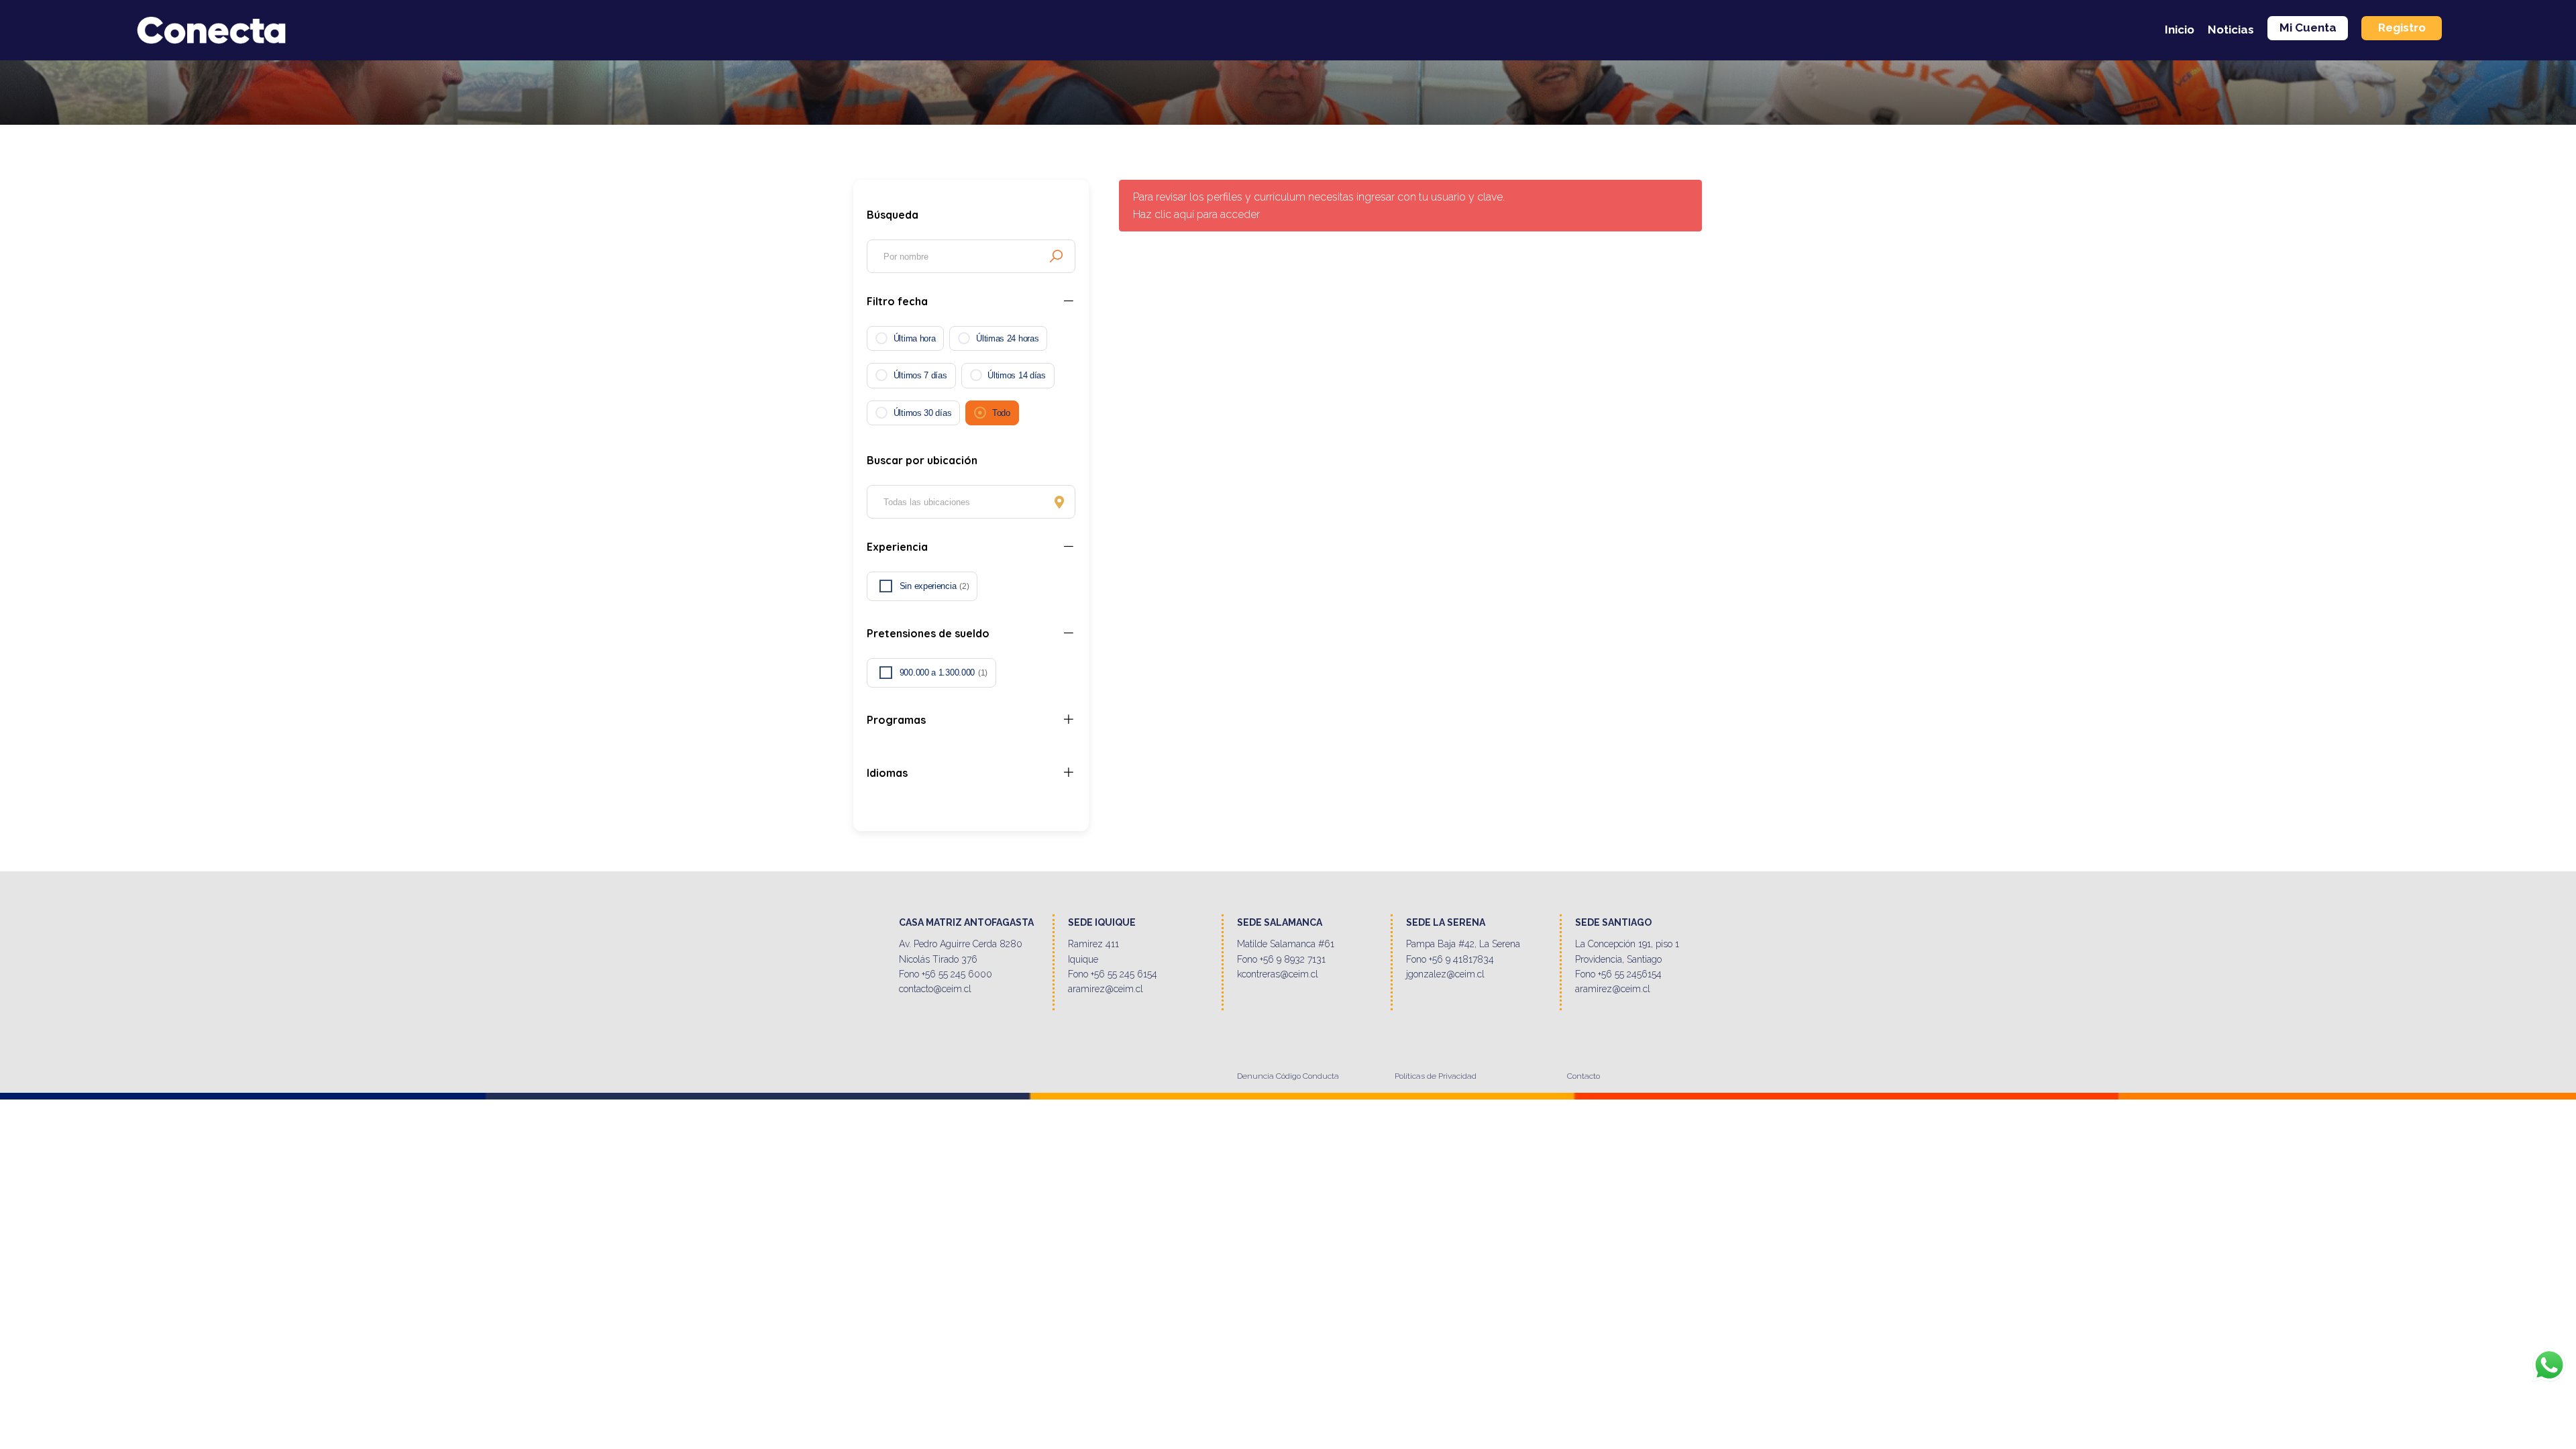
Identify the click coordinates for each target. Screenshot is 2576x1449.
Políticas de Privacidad (1436, 1076)
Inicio (2180, 30)
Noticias (2231, 30)
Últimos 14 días (1017, 375)
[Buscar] (1056, 256)
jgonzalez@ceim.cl (1445, 974)
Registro (2402, 28)
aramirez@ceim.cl (1106, 989)
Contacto (1584, 1076)
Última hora (915, 338)
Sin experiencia (934, 586)
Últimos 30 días (923, 413)
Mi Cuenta (2308, 28)
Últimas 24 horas (1007, 338)
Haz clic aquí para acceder (1196, 214)
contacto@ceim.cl (935, 989)
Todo (1001, 413)
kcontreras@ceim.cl (1278, 974)
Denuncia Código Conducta (1288, 1076)
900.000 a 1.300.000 (944, 673)
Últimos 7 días (920, 375)
